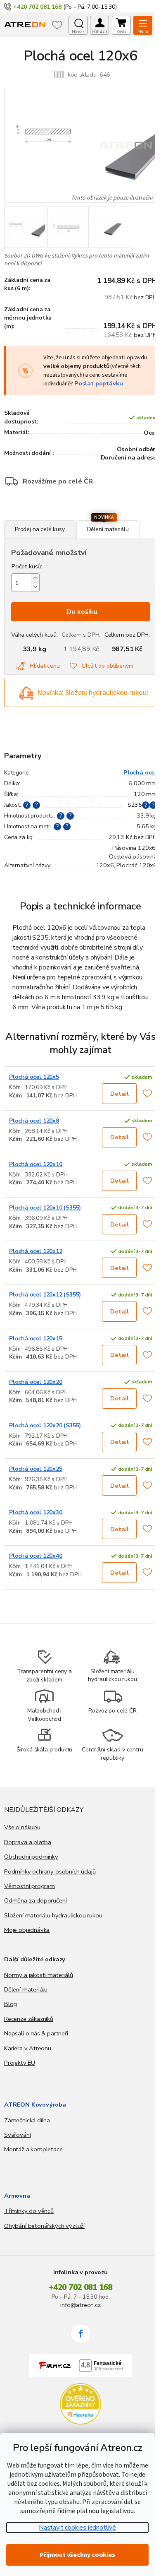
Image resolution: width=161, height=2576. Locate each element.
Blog (11, 2004)
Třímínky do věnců (29, 2211)
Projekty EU (20, 2063)
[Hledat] (78, 25)
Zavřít (49, 516)
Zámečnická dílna (27, 2120)
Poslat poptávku (98, 383)
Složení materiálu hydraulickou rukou (53, 1915)
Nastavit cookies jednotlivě (77, 2528)
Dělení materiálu (26, 1989)
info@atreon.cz (80, 2305)
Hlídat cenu (45, 666)
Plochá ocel (140, 772)
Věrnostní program (30, 1886)
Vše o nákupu (22, 1827)
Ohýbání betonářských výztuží (44, 2226)
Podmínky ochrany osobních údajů (50, 1871)
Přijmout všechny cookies (77, 2555)
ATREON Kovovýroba (35, 2105)
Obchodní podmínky (31, 1857)
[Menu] (143, 25)
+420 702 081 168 (80, 2287)
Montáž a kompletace (33, 2149)
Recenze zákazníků (29, 2019)
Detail (120, 1094)
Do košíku (82, 612)
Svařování (17, 2135)
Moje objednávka (27, 1930)
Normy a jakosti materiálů (39, 1975)
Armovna (17, 2196)
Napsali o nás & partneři (36, 2033)
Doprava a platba (28, 1842)
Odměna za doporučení (35, 1900)
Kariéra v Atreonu (28, 2048)
